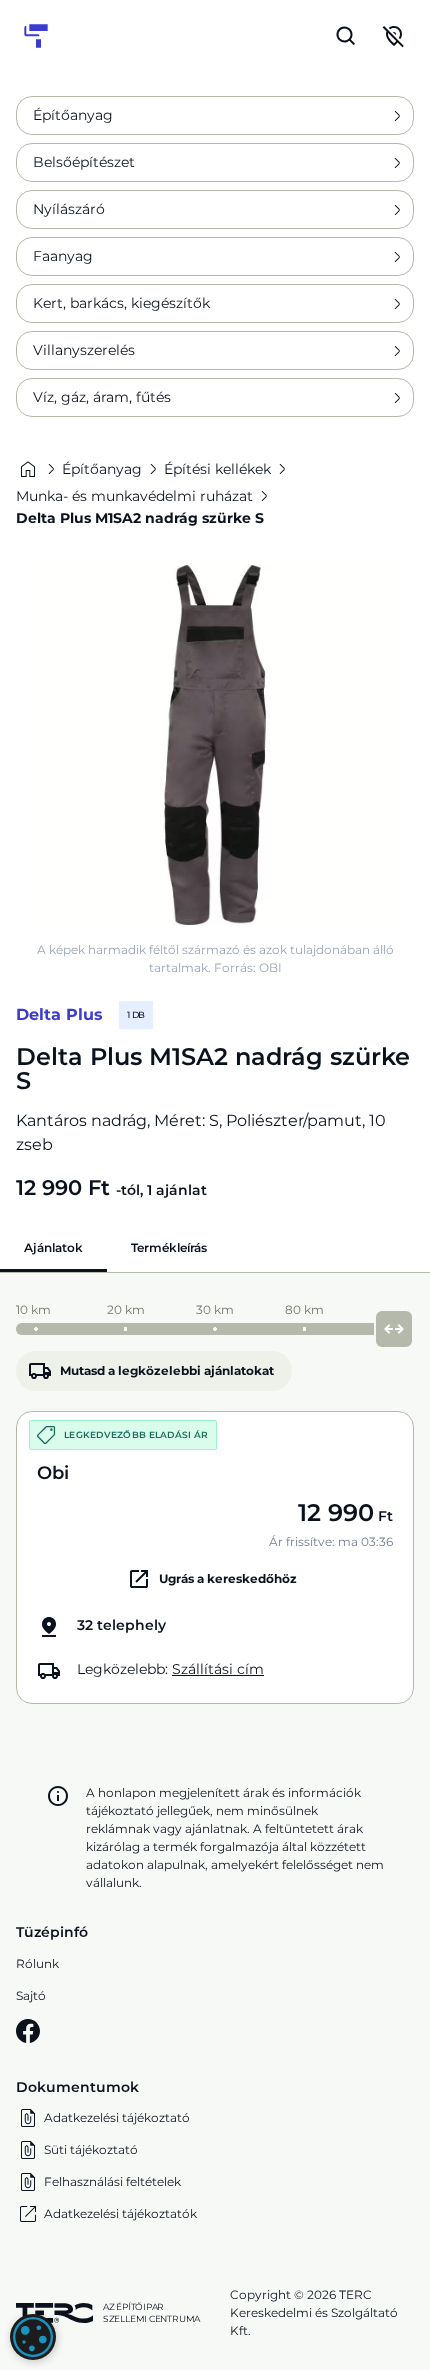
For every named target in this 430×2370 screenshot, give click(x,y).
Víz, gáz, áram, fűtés (102, 397)
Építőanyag (73, 115)
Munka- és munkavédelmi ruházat (134, 496)
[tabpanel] (215, 1498)
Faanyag (63, 256)
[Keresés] (346, 36)
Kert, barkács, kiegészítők (121, 303)
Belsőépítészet (84, 162)
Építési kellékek (217, 469)
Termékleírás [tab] (169, 1247)
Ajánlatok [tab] (53, 1247)
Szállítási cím (218, 1669)
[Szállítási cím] (394, 36)
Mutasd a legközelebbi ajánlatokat (167, 1370)
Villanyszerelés (84, 350)
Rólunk (37, 1963)
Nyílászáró (69, 209)
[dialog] (33, 2337)
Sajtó (31, 1995)
